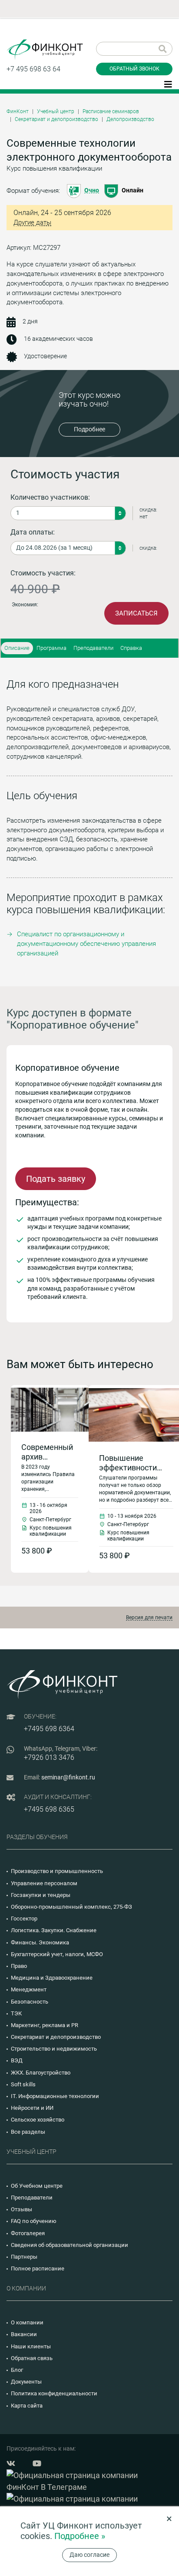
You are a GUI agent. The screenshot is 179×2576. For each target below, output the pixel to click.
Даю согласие (89, 2555)
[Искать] (163, 49)
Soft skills (23, 2084)
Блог (17, 2370)
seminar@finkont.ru (68, 1777)
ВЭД (17, 2060)
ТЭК (16, 2013)
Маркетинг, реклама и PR (45, 2025)
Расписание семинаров (111, 111)
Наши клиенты (31, 2346)
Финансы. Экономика (40, 1942)
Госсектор (24, 1919)
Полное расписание (38, 2268)
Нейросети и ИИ (32, 2108)
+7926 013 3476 (49, 1757)
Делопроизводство (130, 119)
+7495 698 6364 (49, 1729)
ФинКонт (18, 111)
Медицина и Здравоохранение (52, 1978)
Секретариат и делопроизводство (56, 119)
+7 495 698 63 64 (33, 69)
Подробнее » (80, 2536)
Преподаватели (93, 648)
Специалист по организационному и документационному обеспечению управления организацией (86, 944)
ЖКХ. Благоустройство (41, 2073)
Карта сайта (27, 2406)
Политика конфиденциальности (54, 2393)
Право (19, 1966)
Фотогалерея (28, 2233)
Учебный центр (56, 111)
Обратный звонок (134, 69)
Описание (17, 648)
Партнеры (24, 2257)
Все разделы (28, 2132)
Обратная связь (32, 2358)
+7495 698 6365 (49, 1809)
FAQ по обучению (34, 2221)
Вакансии (24, 2334)
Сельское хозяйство (38, 2120)
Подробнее (89, 429)
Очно (92, 190)
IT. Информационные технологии (55, 2096)
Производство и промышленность (57, 1871)
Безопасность (30, 2002)
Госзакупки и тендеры (41, 1895)
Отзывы (22, 2209)
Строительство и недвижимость (54, 2049)
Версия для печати (149, 1618)
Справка (131, 648)
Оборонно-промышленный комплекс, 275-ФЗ (71, 1907)
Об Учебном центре (37, 2186)
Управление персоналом (44, 1883)
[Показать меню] (168, 84)
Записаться (136, 613)
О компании (27, 2322)
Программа (51, 648)
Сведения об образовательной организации (70, 2245)
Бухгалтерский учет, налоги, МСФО (57, 1954)
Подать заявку (56, 1179)
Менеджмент (29, 1989)
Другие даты (32, 223)
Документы (26, 2382)
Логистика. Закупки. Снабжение (54, 1930)
